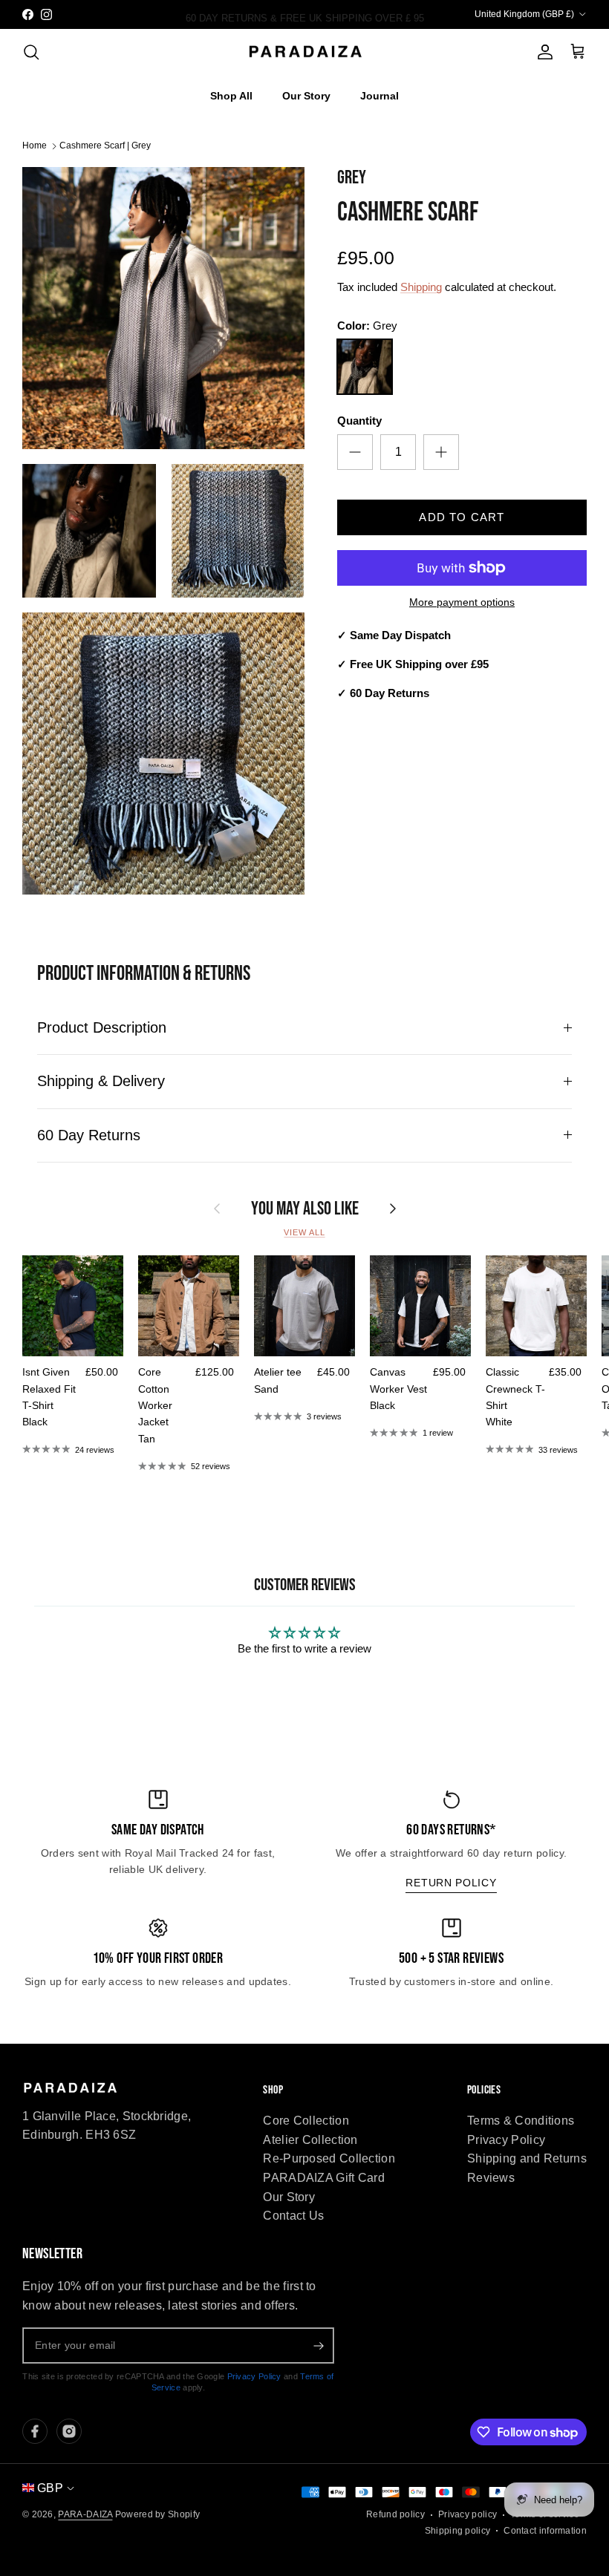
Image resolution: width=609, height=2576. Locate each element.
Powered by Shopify (157, 2514)
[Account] (542, 52)
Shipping (421, 287)
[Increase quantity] (441, 452)
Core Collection (306, 2121)
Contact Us (293, 2216)
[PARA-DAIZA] (305, 52)
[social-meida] (35, 2431)
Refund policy (395, 2514)
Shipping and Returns (527, 2158)
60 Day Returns (89, 1135)
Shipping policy (458, 2531)
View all (304, 1232)
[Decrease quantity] (355, 452)
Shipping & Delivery (101, 1081)
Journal (380, 96)
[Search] (31, 52)
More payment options (462, 602)
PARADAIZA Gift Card (324, 2178)
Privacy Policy (506, 2140)
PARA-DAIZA (85, 2514)
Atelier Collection (310, 2140)
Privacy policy (468, 2514)
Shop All (231, 96)
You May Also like (305, 1209)
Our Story (306, 96)
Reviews (491, 2178)
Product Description (102, 1027)
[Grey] (365, 367)
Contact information (545, 2531)
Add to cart (462, 517)
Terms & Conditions (521, 2121)
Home (35, 146)
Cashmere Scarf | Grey (105, 146)
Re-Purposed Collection (329, 2158)
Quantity (359, 421)
